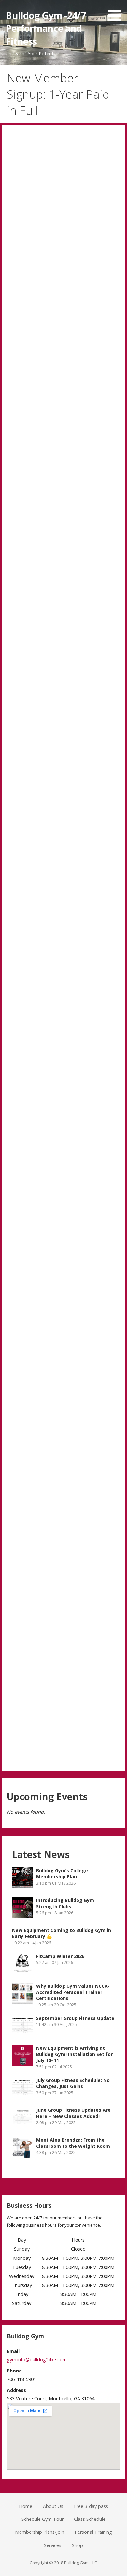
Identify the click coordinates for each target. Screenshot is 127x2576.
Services (53, 2545)
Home (26, 2506)
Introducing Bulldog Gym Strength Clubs (65, 1903)
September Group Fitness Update (75, 2018)
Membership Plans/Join (40, 2532)
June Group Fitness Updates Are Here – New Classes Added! (73, 2113)
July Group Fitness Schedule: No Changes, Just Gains (73, 2083)
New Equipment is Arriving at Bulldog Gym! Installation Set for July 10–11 (74, 2054)
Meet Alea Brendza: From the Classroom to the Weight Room (73, 2143)
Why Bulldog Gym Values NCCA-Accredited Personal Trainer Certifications (73, 1992)
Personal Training (93, 2532)
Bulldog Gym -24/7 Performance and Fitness (45, 28)
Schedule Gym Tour (42, 2519)
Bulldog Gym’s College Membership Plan (62, 1873)
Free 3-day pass (91, 2506)
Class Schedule (90, 2519)
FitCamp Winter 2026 (60, 1956)
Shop (78, 2545)
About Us (53, 2506)
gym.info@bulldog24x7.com (37, 2360)
